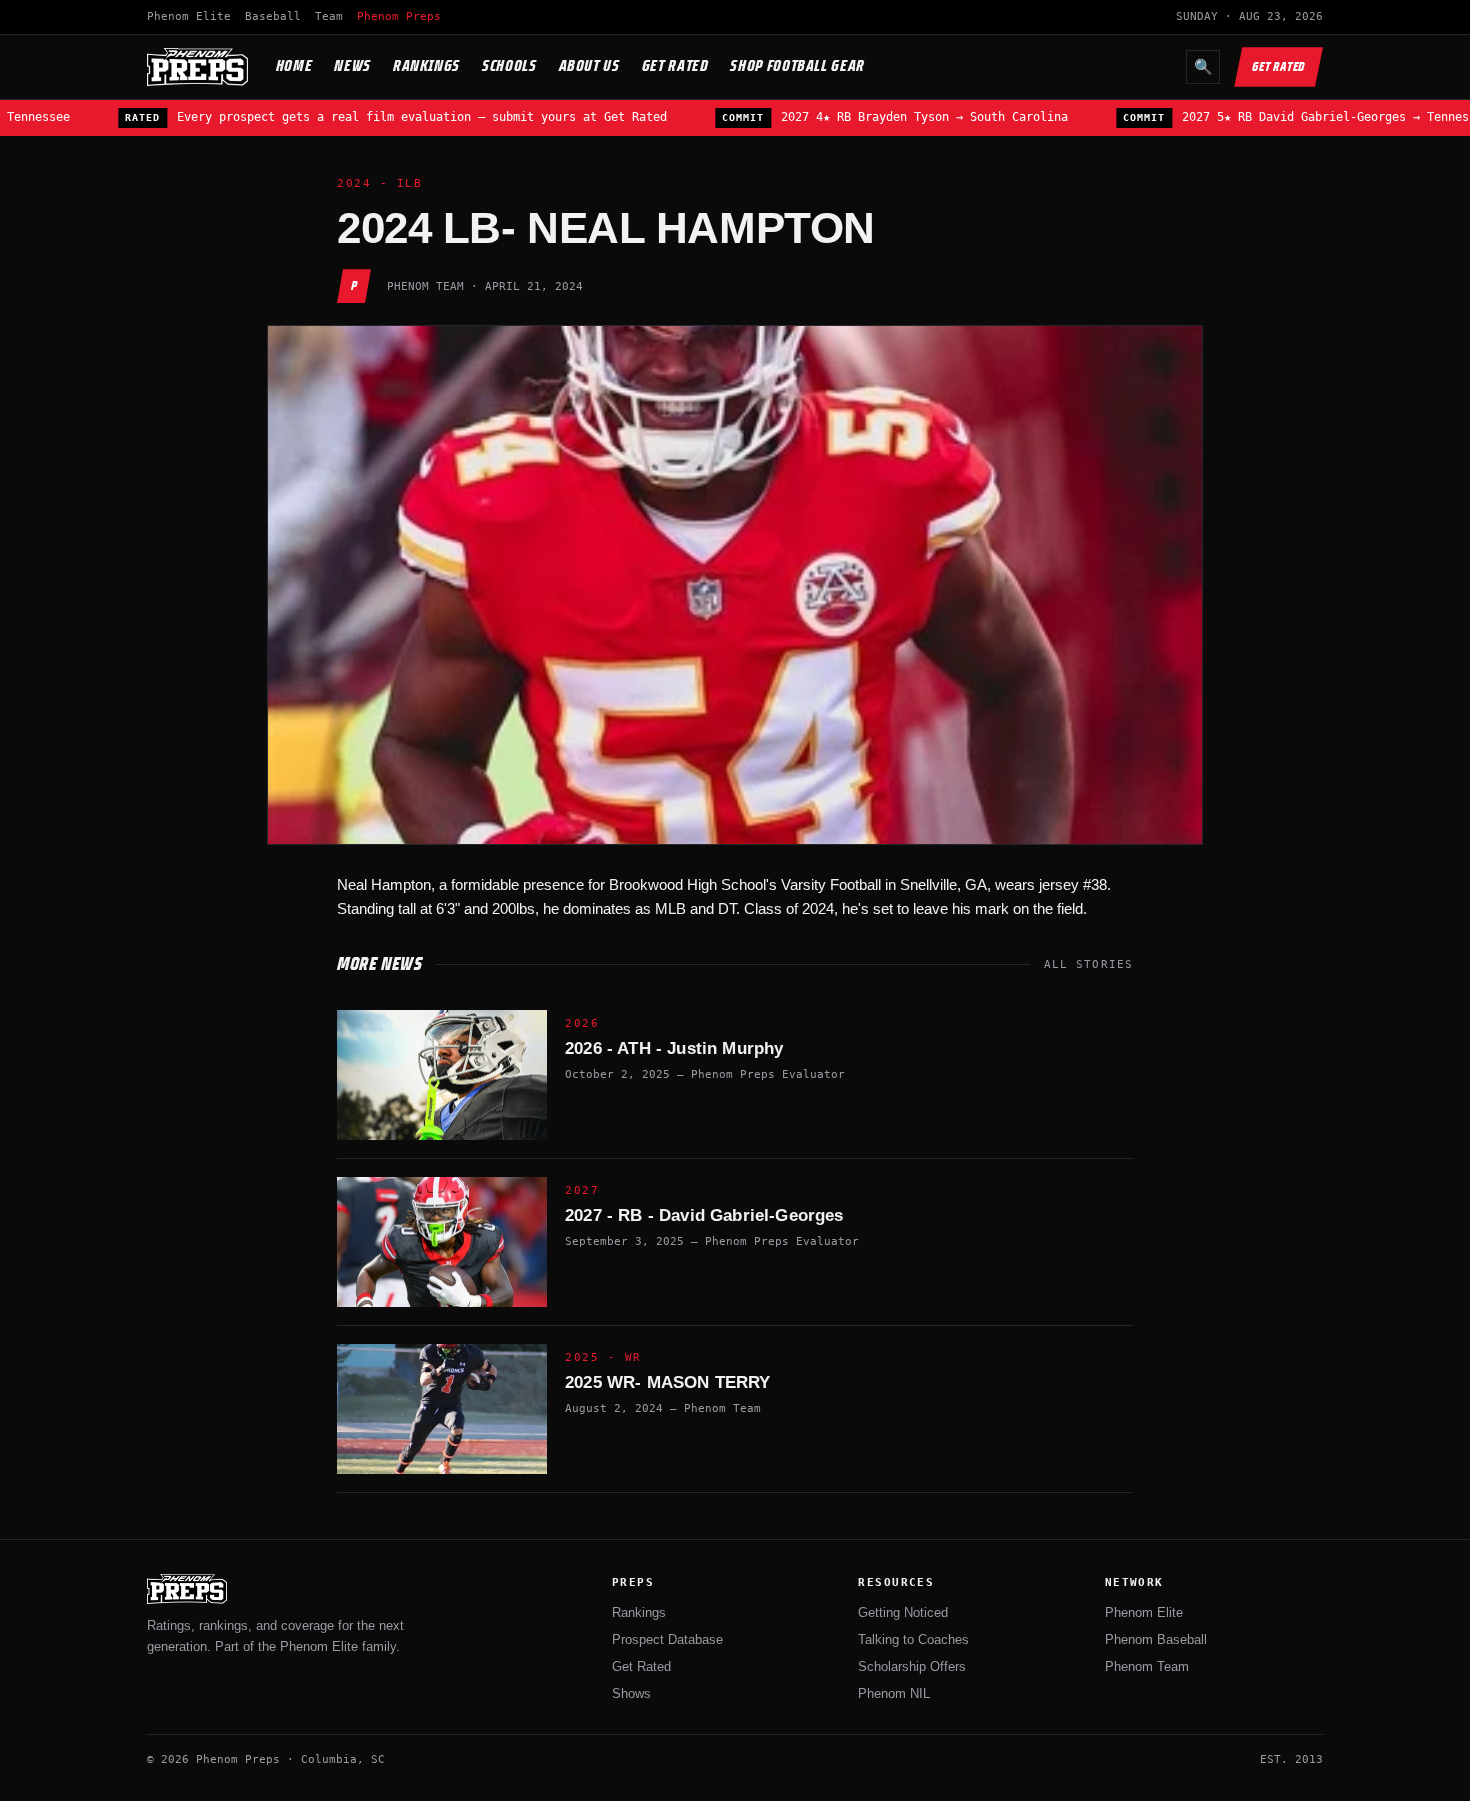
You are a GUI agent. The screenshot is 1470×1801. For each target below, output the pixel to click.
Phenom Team (1147, 1666)
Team (329, 16)
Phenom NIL (894, 1693)
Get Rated (675, 65)
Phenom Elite (189, 16)
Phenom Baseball (1156, 1639)
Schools (509, 65)
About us (589, 65)
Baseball (273, 16)
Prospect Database (667, 1639)
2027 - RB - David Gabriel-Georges (704, 1215)
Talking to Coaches (913, 1639)
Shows (631, 1693)
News (352, 65)
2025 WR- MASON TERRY (667, 1382)
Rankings (426, 65)
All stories (1088, 964)
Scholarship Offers (912, 1666)
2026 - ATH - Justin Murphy (674, 1048)
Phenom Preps (399, 16)
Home (294, 65)
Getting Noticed (903, 1612)
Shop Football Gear (797, 65)
